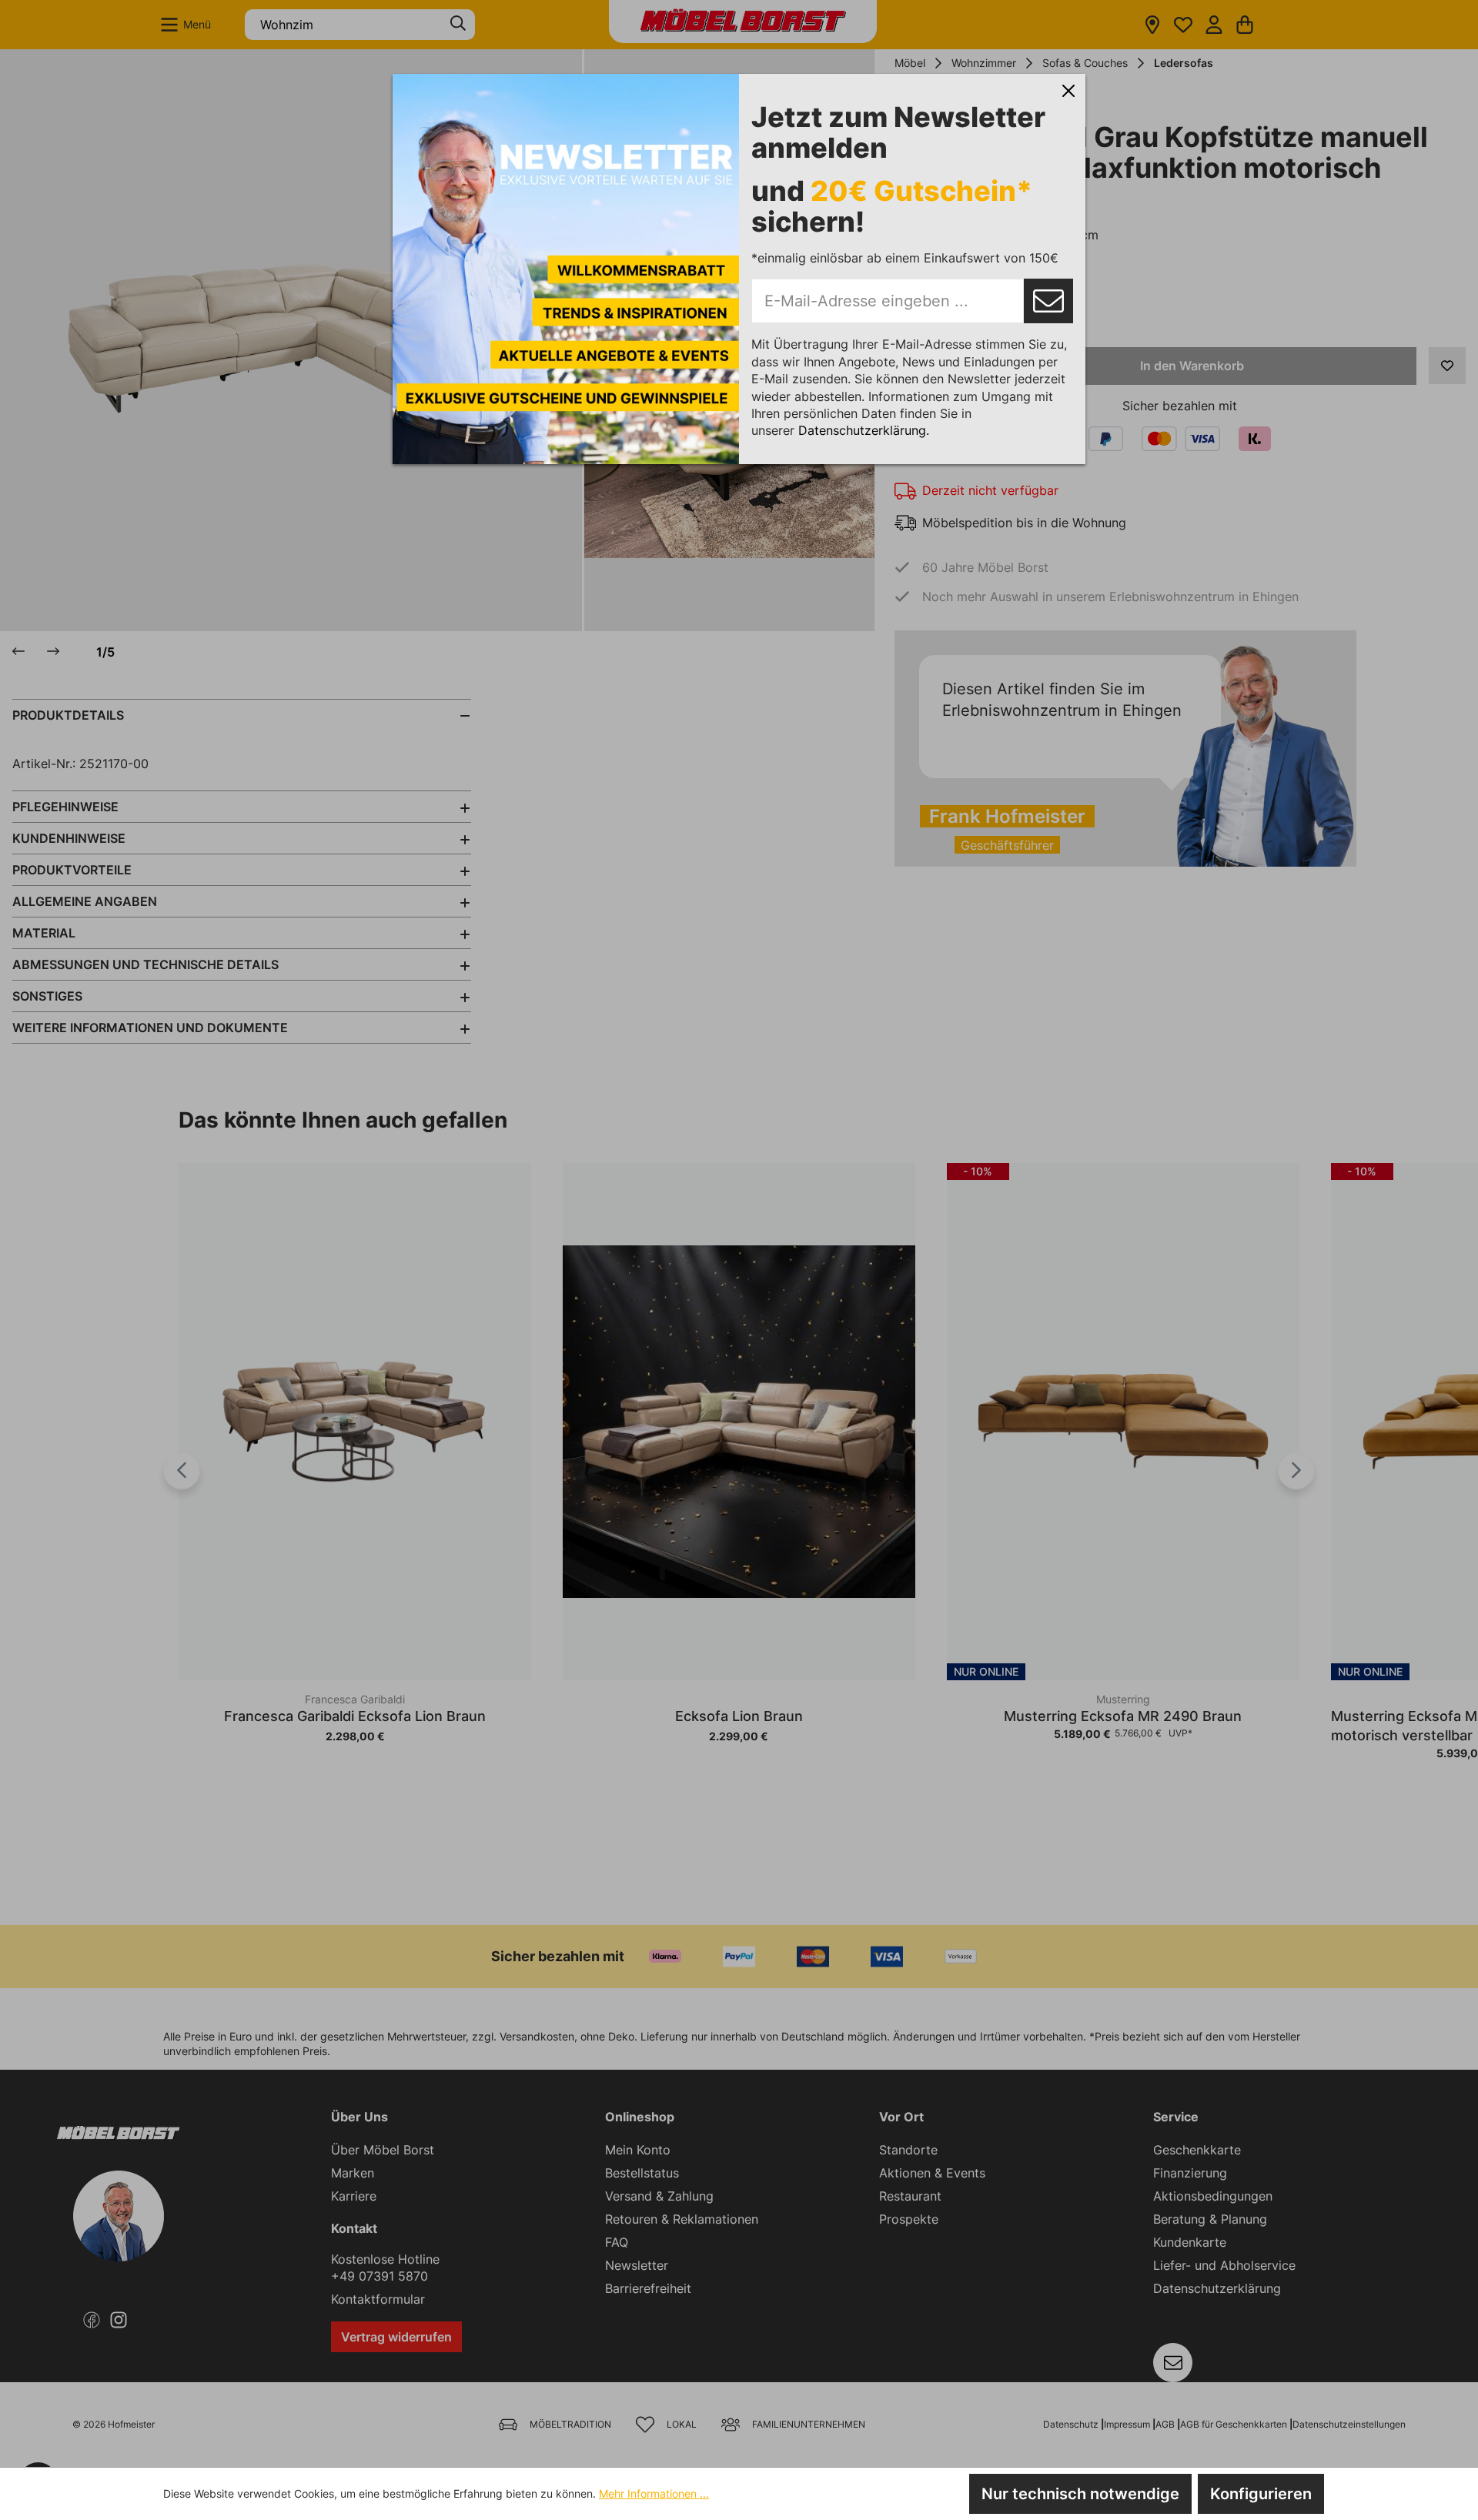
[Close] (1068, 91)
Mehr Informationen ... (654, 2493)
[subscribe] (1048, 301)
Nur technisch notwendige (1080, 2494)
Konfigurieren (1261, 2494)
